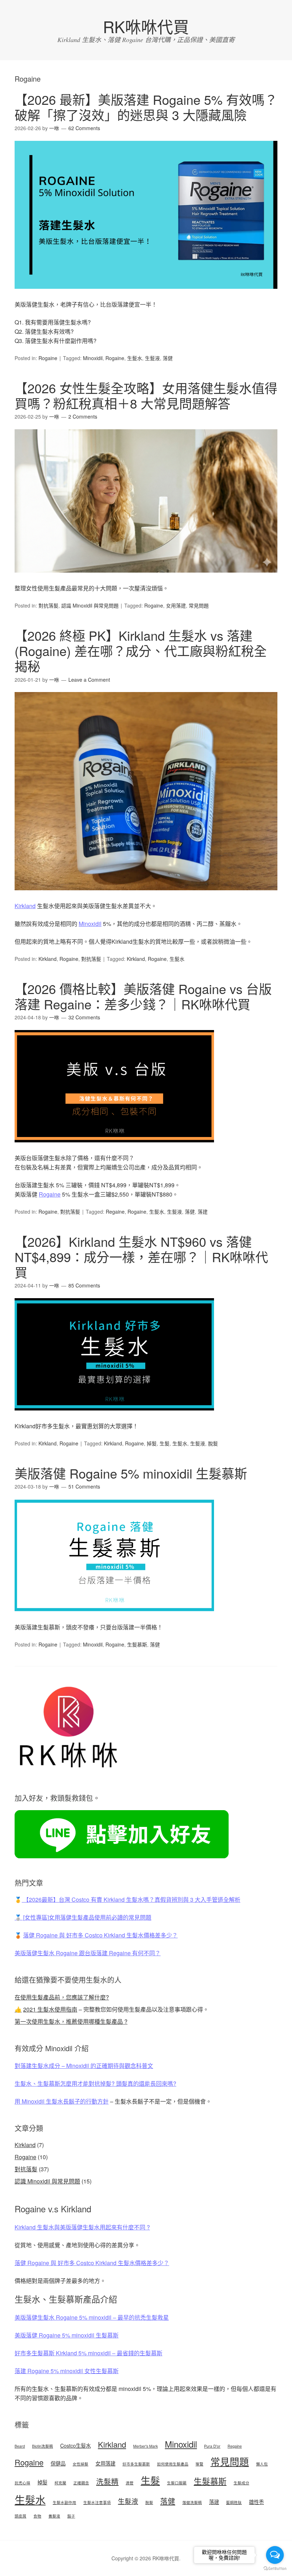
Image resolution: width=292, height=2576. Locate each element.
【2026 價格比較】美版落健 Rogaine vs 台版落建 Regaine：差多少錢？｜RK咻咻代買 (143, 996)
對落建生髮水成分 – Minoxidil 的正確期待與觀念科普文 (84, 2066)
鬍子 (71, 2516)
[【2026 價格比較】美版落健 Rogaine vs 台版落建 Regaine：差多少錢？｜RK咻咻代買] (114, 1149)
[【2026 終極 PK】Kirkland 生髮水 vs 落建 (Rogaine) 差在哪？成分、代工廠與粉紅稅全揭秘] (146, 897)
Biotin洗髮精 (43, 2446)
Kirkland (25, 906)
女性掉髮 (80, 2464)
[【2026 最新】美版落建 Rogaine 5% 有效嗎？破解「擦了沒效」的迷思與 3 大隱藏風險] (146, 295)
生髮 (165, 1443)
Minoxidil (93, 358)
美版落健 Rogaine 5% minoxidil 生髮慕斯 (131, 1473)
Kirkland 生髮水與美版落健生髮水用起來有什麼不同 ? (82, 2227)
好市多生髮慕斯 (136, 2464)
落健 (168, 358)
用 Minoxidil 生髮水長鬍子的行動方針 (62, 2101)
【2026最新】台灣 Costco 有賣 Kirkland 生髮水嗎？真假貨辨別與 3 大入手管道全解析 (131, 1899)
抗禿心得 (22, 2483)
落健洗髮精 (192, 2502)
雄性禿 (256, 2502)
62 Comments (84, 128)
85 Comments (84, 1285)
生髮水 (135, 358)
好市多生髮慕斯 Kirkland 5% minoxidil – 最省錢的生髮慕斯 (88, 2353)
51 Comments (84, 1486)
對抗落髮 (48, 605)
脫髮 (213, 1443)
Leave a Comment (89, 680)
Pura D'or (212, 2446)
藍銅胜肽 (234, 2502)
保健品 (58, 2463)
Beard (20, 2446)
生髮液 (152, 358)
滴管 (130, 2483)
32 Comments (84, 1017)
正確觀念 (81, 2483)
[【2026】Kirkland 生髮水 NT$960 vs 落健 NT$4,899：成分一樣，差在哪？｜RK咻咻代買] (114, 1417)
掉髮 (152, 1443)
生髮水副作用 (64, 2502)
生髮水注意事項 (97, 2502)
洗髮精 (107, 2481)
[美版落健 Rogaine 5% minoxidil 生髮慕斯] (114, 1618)
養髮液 (54, 2516)
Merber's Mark (145, 2446)
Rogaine (48, 358)
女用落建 (176, 605)
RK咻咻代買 (146, 26)
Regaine (115, 1212)
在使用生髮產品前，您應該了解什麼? (62, 1997)
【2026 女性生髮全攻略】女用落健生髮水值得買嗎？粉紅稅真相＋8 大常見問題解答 (146, 395)
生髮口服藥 (177, 2483)
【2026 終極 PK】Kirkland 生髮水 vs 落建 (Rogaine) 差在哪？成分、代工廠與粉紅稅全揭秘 (141, 651)
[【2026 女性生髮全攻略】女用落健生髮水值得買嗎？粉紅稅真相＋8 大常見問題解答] (146, 579)
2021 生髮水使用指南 (50, 2009)
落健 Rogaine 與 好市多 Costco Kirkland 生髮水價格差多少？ (100, 1935)
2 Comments (83, 416)
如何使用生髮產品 (173, 2464)
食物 (37, 2516)
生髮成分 (241, 2483)
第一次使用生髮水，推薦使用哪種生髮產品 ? (71, 2021)
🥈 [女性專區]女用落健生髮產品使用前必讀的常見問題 (83, 1917)
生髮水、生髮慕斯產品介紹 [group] (66, 2299)
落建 (203, 1212)
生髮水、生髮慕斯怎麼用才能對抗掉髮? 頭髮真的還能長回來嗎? (95, 2083)
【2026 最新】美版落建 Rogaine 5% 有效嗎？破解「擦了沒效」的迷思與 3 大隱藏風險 (146, 107)
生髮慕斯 (137, 1644)
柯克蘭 (60, 2483)
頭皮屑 (20, 2516)
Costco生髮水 (75, 2445)
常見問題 (199, 605)
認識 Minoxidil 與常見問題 (90, 605)
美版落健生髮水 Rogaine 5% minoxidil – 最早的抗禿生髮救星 (92, 2317)
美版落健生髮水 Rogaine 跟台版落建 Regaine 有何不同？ (88, 1953)
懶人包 (262, 2464)
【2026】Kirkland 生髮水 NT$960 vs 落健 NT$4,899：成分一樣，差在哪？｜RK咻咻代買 (141, 1257)
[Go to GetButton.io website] (275, 2569)
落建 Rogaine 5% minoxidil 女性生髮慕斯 (67, 2371)
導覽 (199, 2464)
